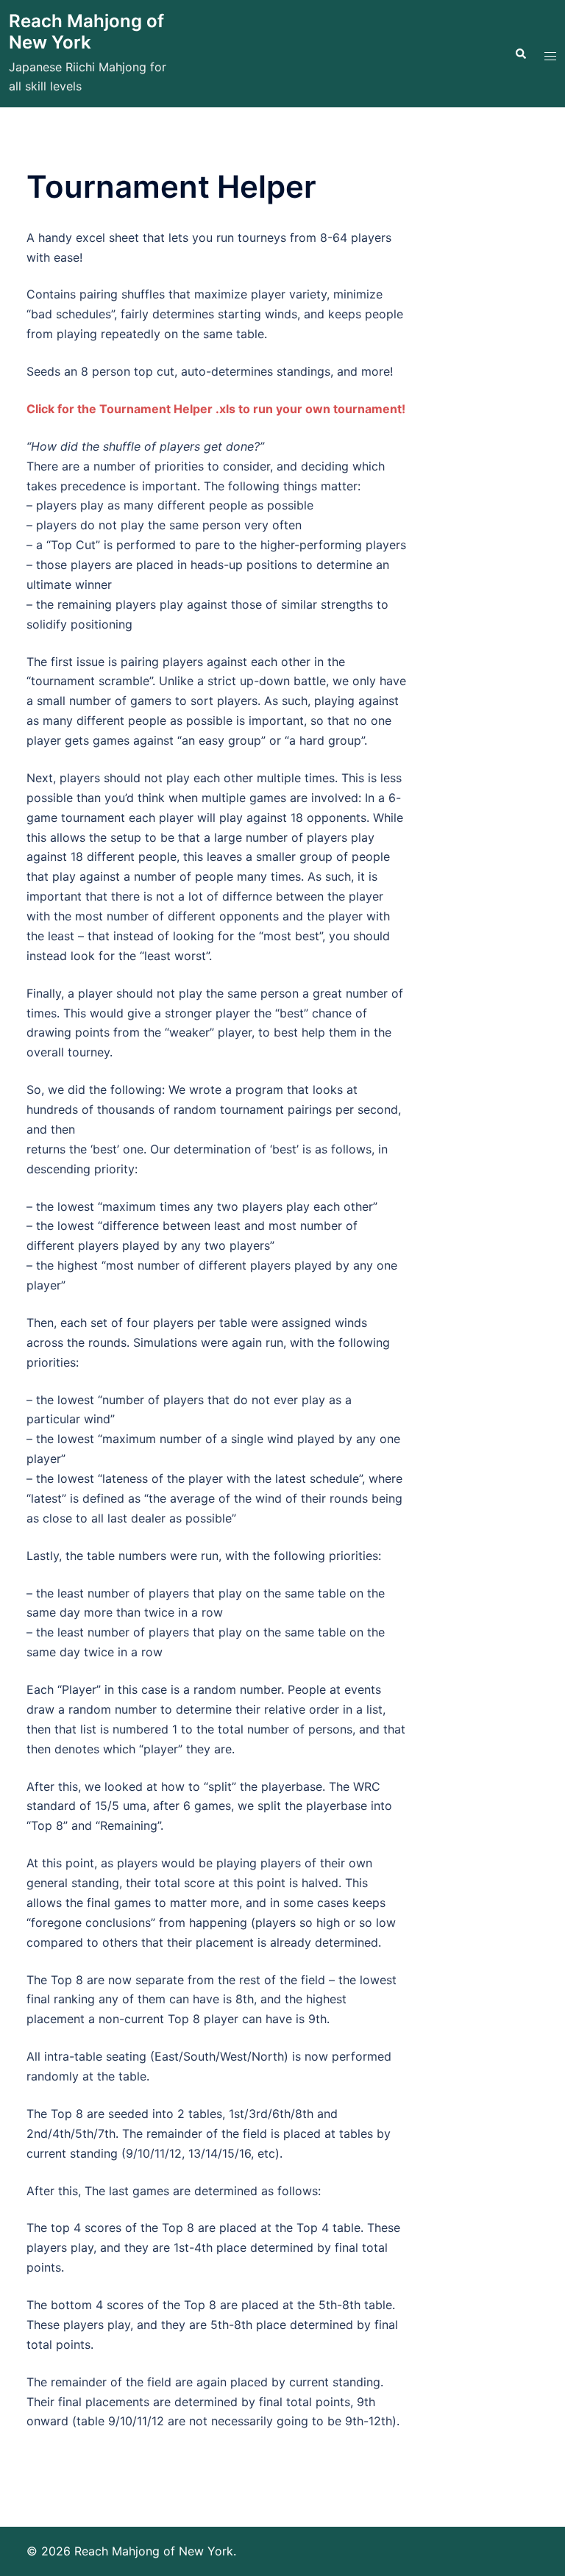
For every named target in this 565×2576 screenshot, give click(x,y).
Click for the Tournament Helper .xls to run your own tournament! (216, 409)
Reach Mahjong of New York (86, 32)
